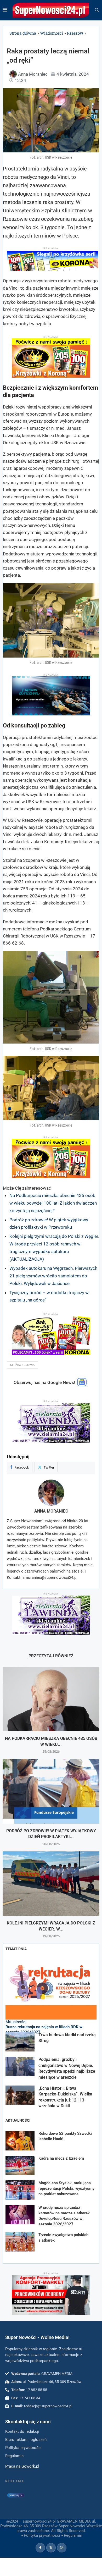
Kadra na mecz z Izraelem (61, 2158)
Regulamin (73, 2535)
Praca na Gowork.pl (22, 2466)
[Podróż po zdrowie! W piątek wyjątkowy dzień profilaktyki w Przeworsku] (51, 1791)
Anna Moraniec (51, 1511)
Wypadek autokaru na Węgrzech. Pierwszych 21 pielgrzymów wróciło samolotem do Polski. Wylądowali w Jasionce (53, 1276)
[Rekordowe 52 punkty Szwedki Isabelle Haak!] (20, 2141)
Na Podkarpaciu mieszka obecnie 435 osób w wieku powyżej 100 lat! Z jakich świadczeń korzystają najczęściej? (53, 1203)
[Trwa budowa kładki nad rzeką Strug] (20, 2042)
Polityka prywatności (42, 2535)
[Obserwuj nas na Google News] (82, 1385)
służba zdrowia (22, 1365)
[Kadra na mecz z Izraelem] (20, 2165)
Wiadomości (52, 33)
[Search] (97, 10)
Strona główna (23, 33)
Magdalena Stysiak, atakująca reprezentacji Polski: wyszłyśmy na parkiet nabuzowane (66, 2188)
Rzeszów (75, 33)
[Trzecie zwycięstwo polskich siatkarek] (20, 2242)
